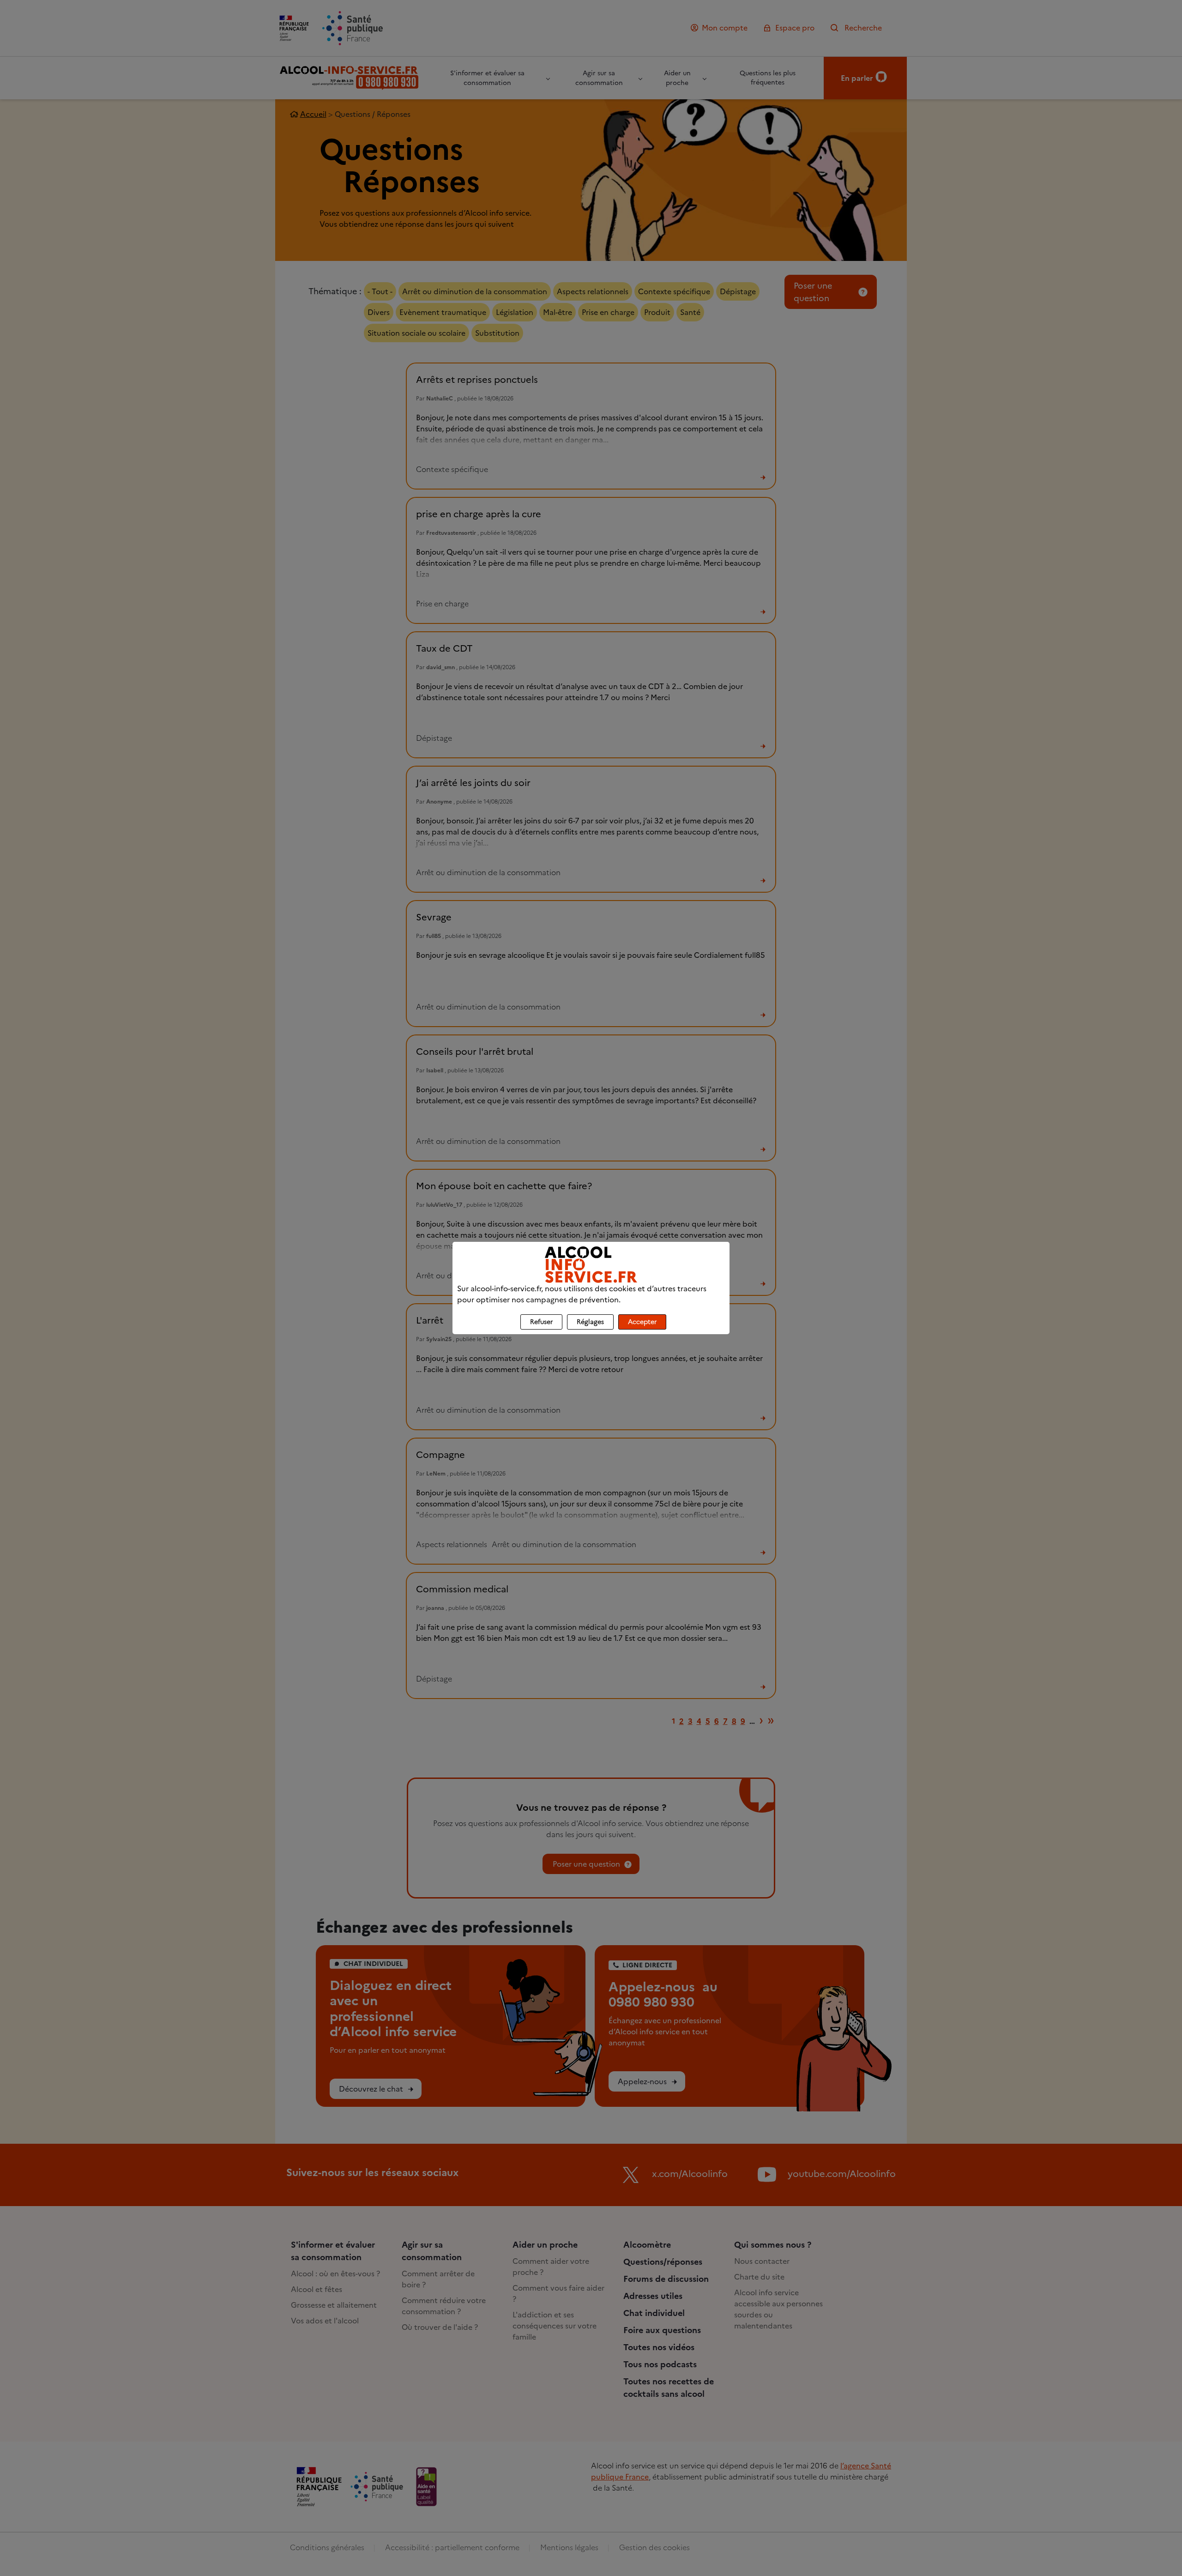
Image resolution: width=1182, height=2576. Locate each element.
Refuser (541, 1322)
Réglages (590, 1322)
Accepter (642, 1322)
